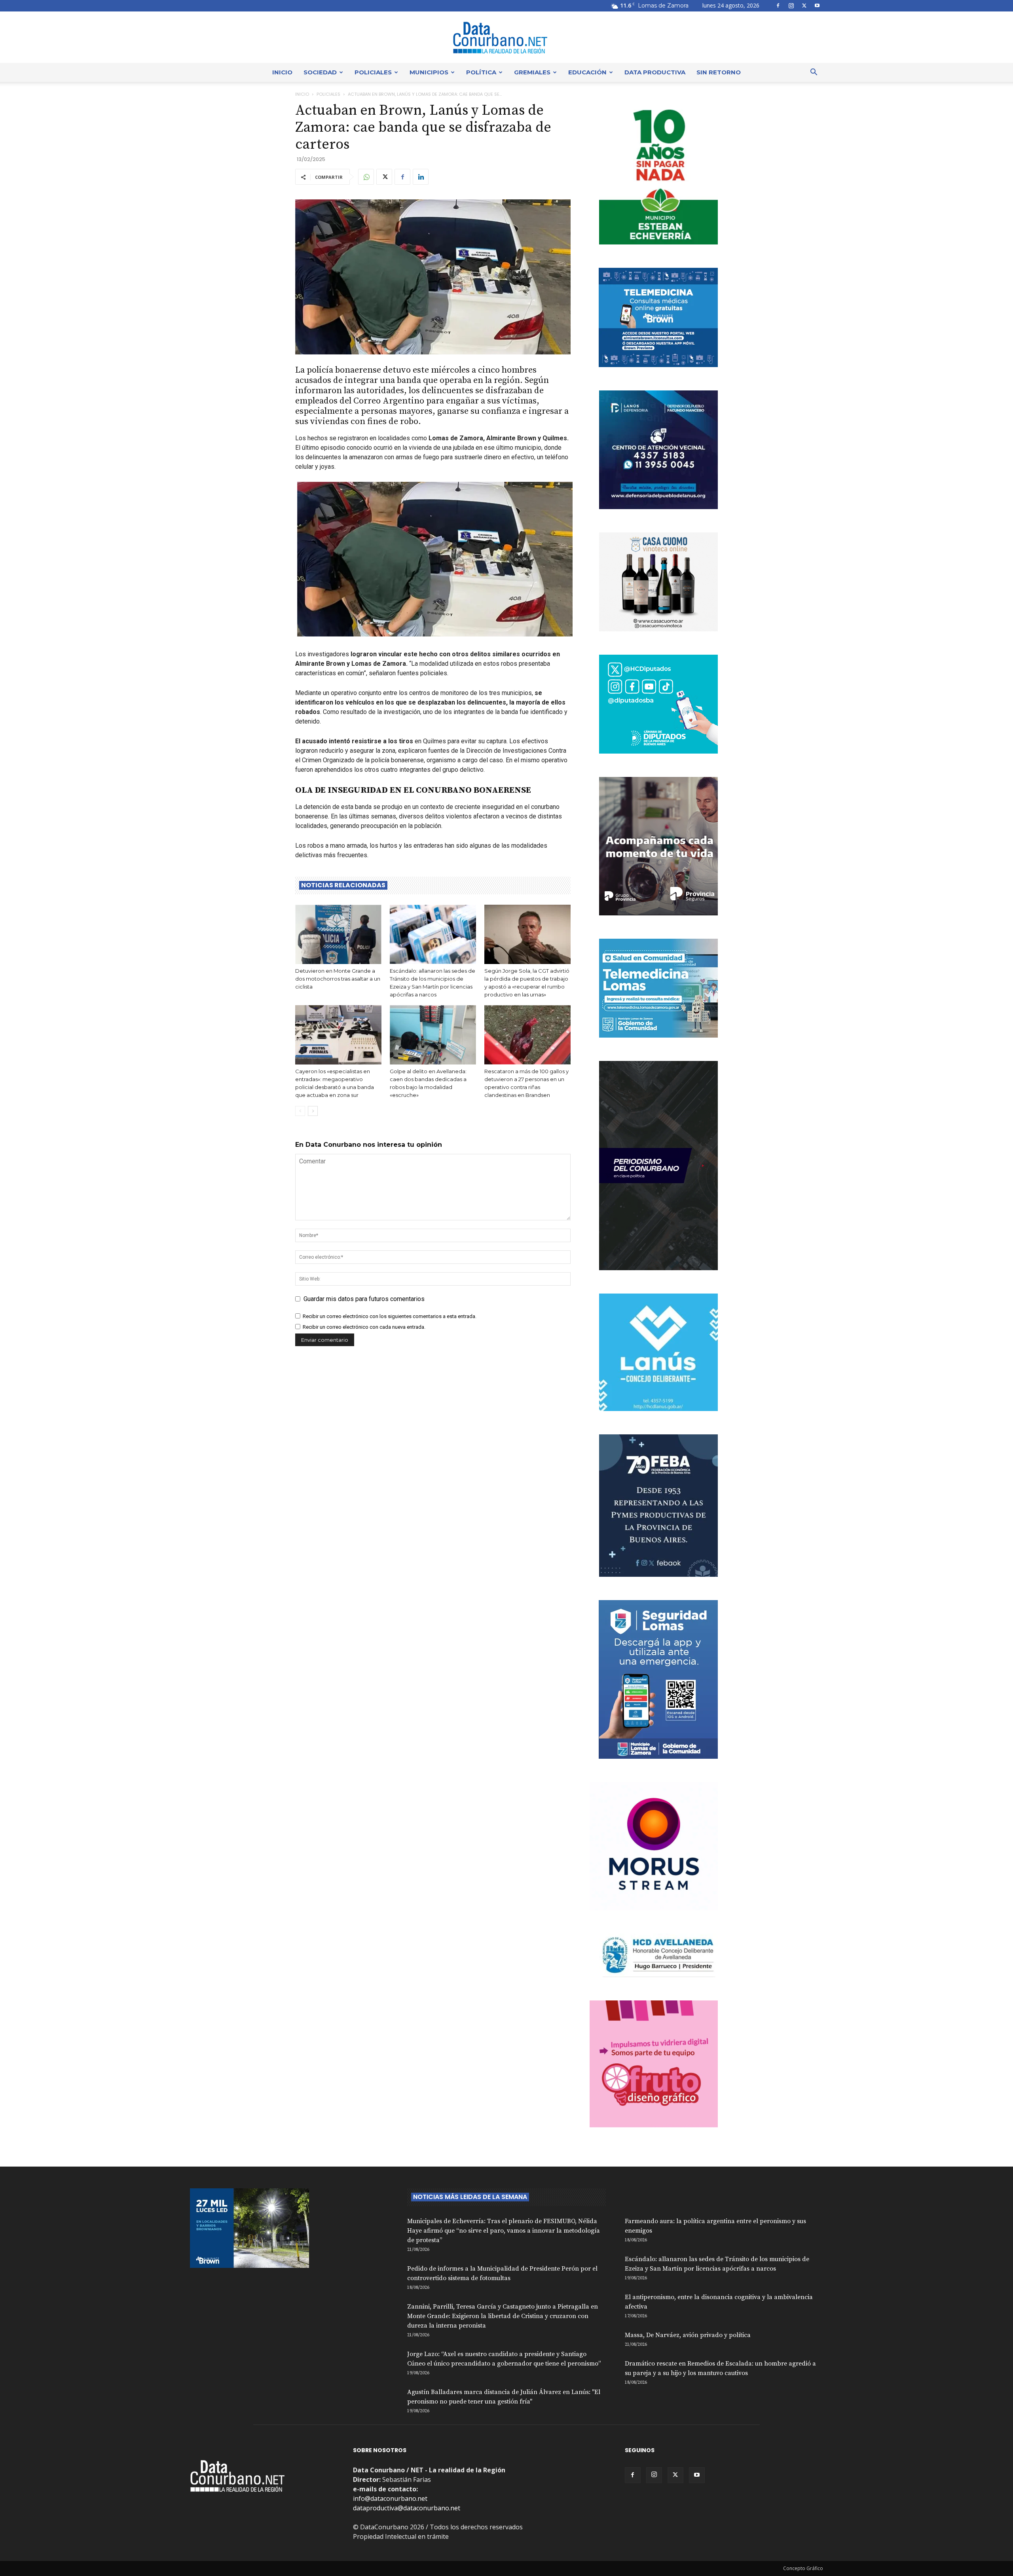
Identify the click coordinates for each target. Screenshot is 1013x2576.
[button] (814, 73)
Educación (587, 72)
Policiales (373, 72)
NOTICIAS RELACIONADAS (343, 885)
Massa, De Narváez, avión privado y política (688, 2335)
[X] (804, 6)
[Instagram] (791, 6)
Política (481, 72)
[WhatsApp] (366, 177)
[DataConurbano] (506, 38)
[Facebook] (778, 6)
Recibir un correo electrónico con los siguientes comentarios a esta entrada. (390, 1316)
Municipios (429, 72)
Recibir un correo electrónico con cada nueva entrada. (364, 1327)
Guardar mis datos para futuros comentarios (364, 1299)
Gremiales (532, 72)
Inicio (282, 72)
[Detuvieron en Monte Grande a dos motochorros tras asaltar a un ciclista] (338, 934)
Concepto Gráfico (803, 2568)
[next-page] (313, 1111)
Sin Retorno (719, 72)
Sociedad (320, 72)
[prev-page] (300, 1111)
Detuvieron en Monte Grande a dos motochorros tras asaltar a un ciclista (338, 979)
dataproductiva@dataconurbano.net (407, 2508)
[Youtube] (817, 6)
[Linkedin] (421, 177)
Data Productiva (655, 72)
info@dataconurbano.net (390, 2498)
